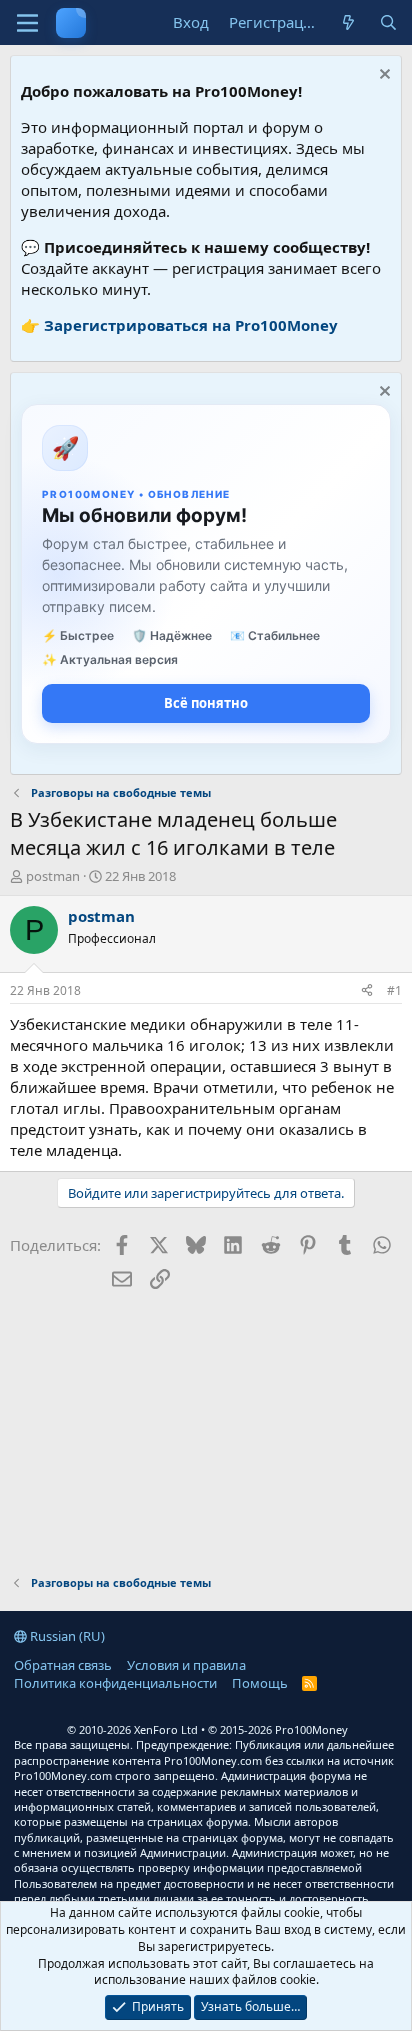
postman (53, 876)
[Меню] (27, 23)
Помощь (260, 1683)
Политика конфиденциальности (115, 1683)
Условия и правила (186, 1665)
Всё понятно (206, 703)
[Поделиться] (367, 991)
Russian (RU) (66, 1636)
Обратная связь (63, 1665)
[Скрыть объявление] (382, 76)
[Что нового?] (348, 22)
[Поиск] (388, 22)
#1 (394, 990)
